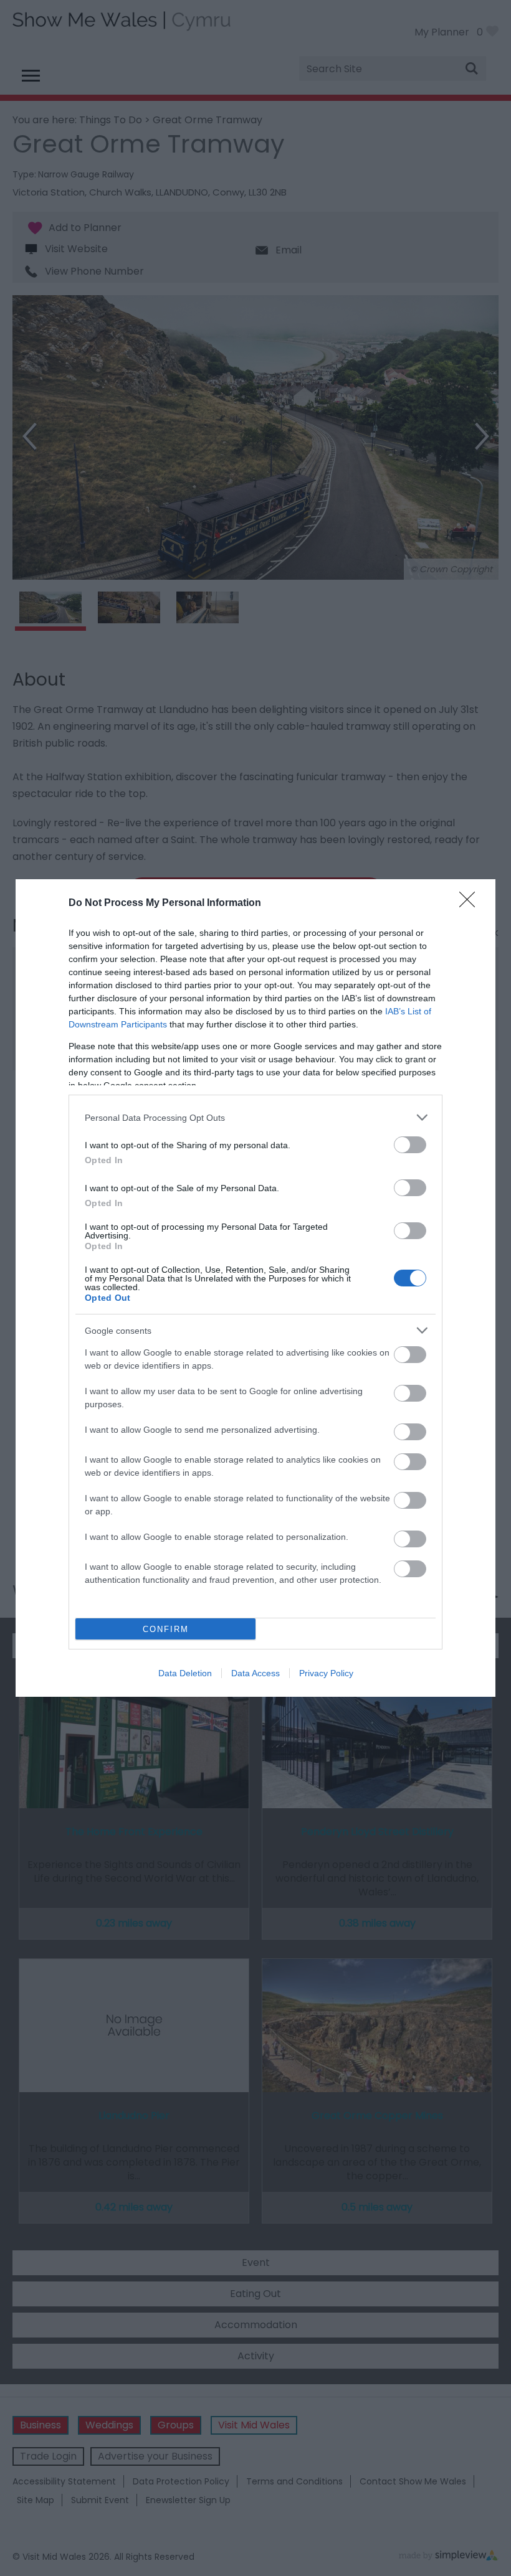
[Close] (471, 903)
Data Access (255, 1673)
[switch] (410, 1145)
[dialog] (255, 1288)
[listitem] (255, 1117)
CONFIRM (166, 1629)
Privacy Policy (326, 1673)
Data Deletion (185, 1673)
